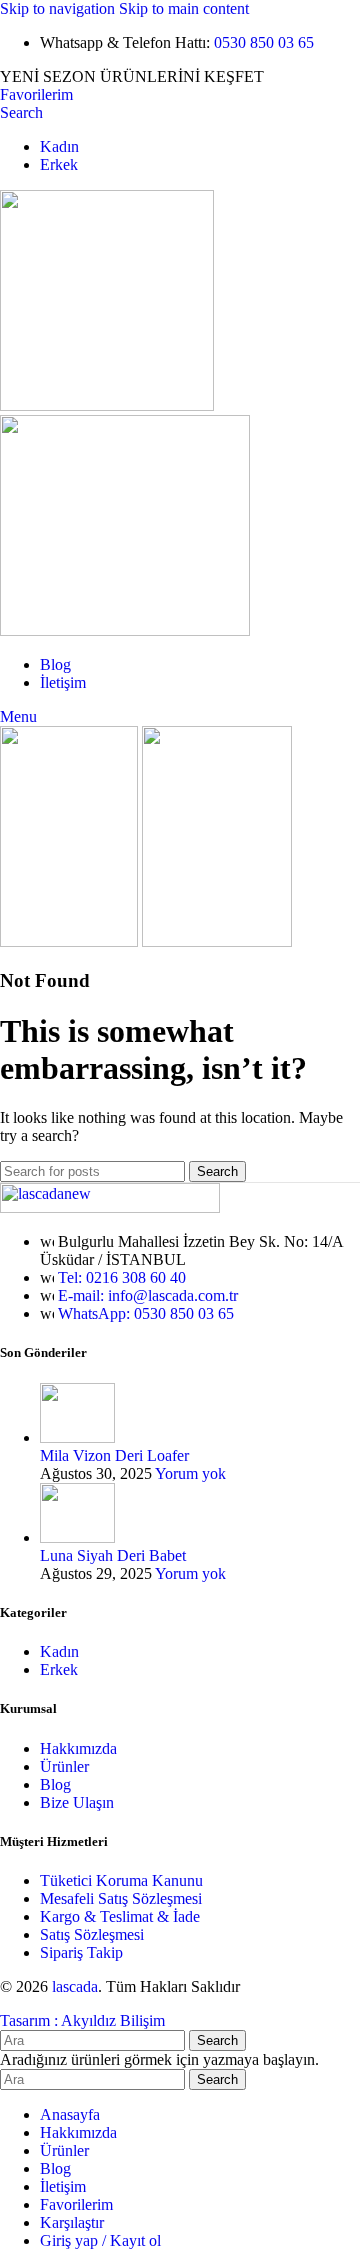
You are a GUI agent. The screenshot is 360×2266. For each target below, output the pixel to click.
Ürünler (64, 1766)
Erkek (59, 1669)
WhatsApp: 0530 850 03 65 (146, 1313)
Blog (55, 1784)
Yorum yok (190, 1473)
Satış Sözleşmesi (92, 1934)
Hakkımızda (78, 1748)
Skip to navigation (59, 8)
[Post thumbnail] (77, 1437)
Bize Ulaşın (77, 1802)
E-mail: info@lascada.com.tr (148, 1295)
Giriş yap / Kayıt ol (100, 2240)
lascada (75, 1986)
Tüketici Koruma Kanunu (121, 1880)
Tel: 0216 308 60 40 (122, 1277)
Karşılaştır (72, 2222)
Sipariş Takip (81, 1952)
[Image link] (110, 1207)
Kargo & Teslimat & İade (120, 1916)
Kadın (59, 1651)
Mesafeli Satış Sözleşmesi (121, 1898)
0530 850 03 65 (264, 42)
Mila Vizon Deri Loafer (114, 1455)
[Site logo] (107, 405)
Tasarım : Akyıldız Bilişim (82, 2020)
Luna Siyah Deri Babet (113, 1555)
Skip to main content (184, 8)
